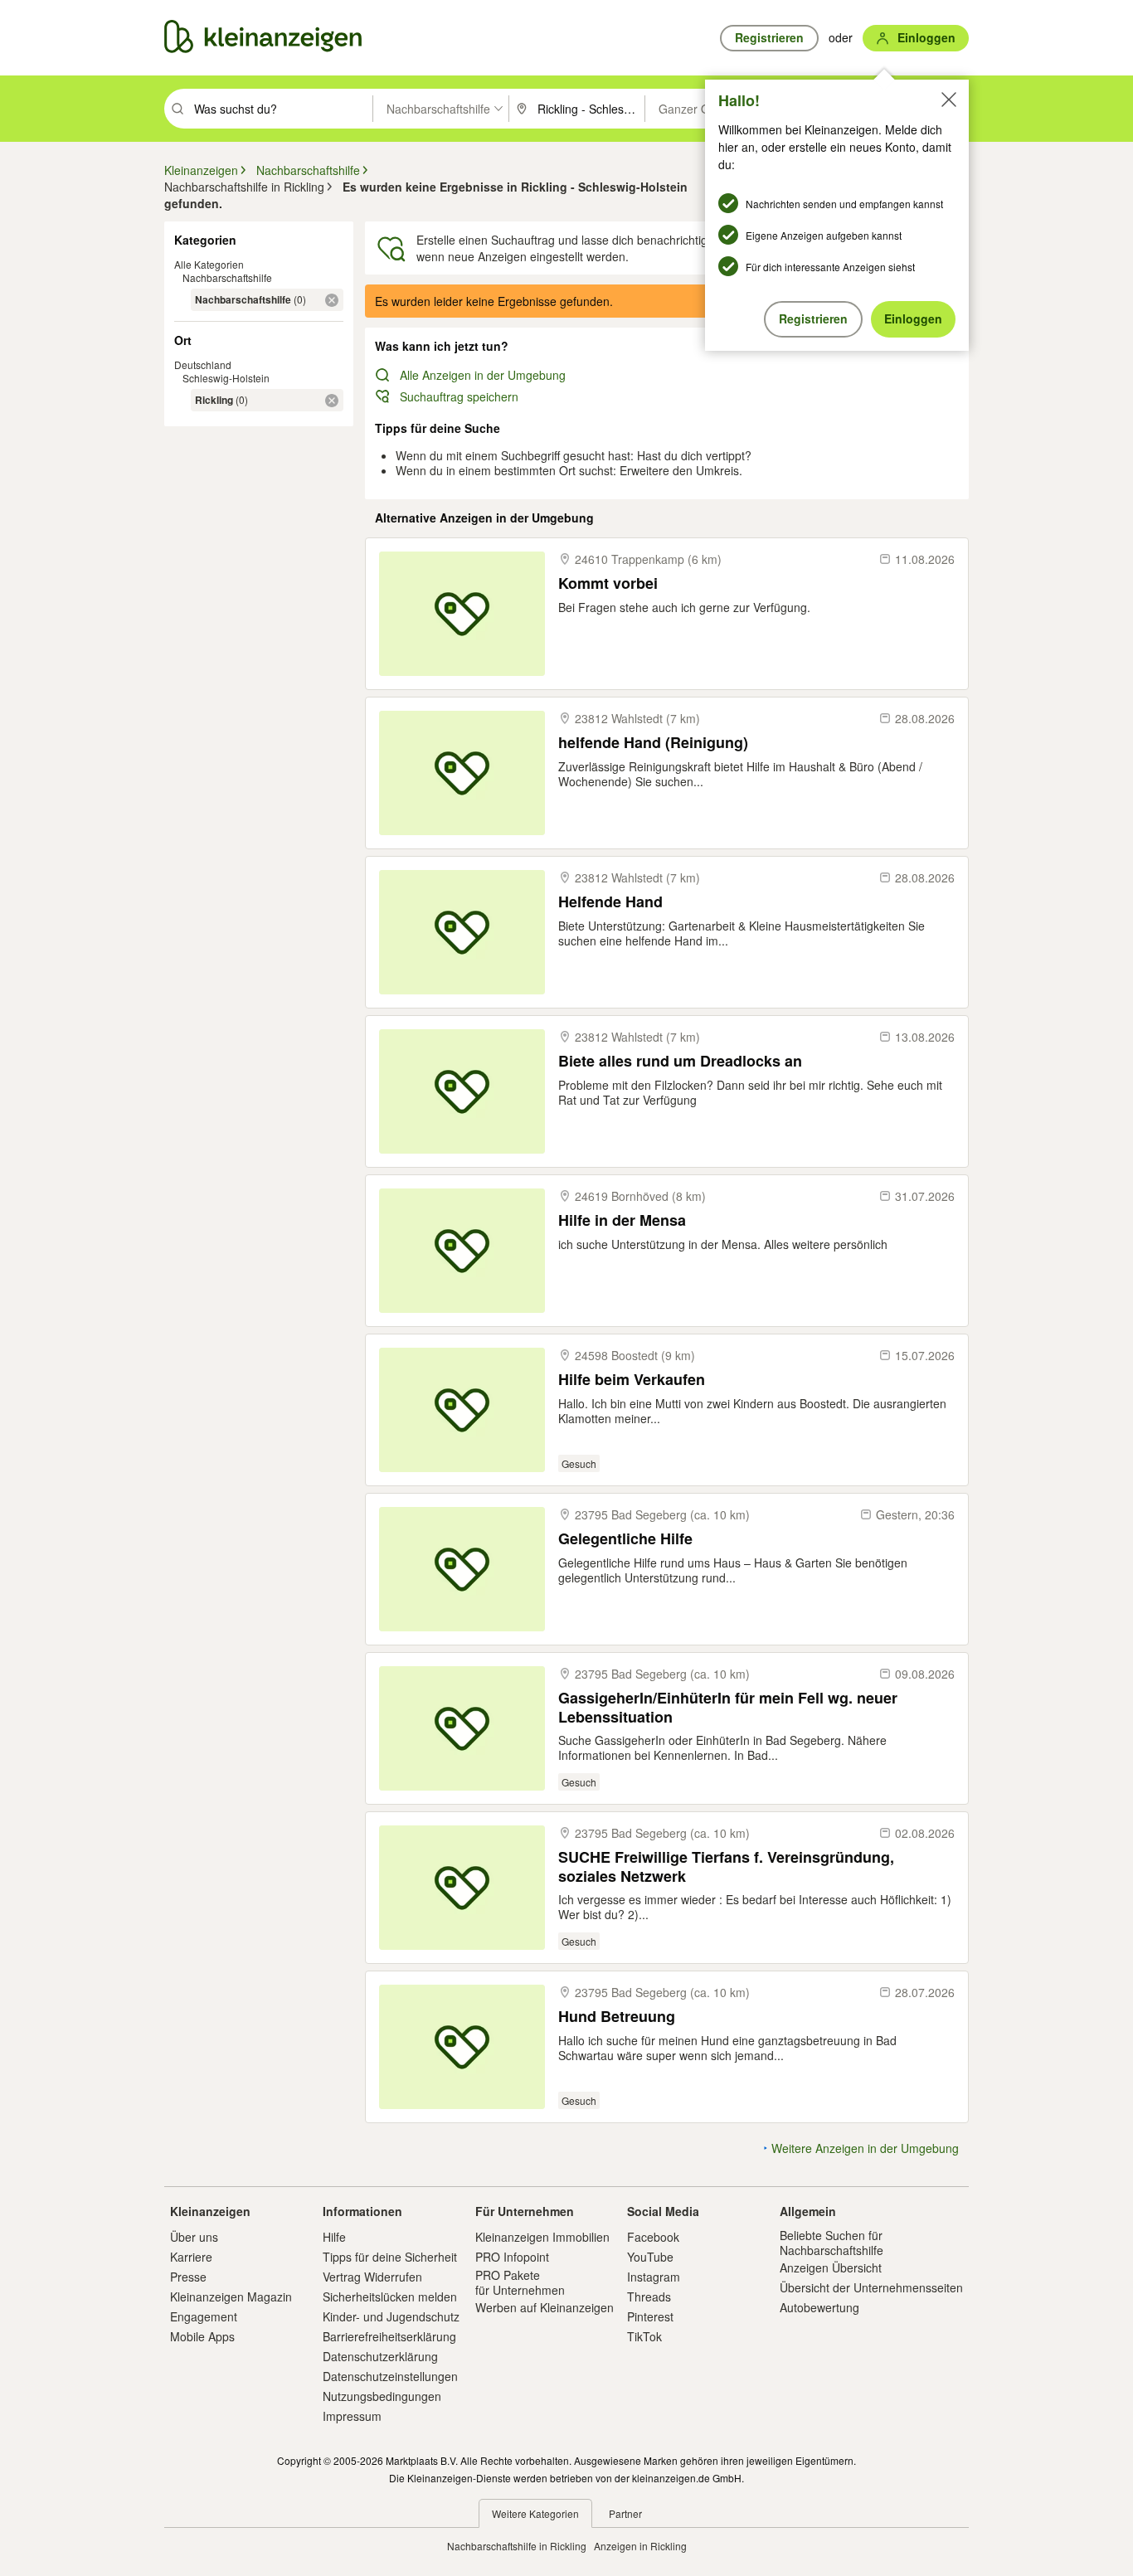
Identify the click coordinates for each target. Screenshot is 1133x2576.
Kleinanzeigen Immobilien (542, 2237)
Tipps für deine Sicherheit (390, 2257)
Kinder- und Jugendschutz (391, 2316)
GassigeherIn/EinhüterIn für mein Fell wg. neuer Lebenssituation (728, 1707)
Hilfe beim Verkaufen (632, 1380)
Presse (188, 2277)
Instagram (654, 2277)
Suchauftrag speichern (459, 396)
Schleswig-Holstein (226, 378)
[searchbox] (282, 109)
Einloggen (913, 318)
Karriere (191, 2257)
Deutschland (203, 365)
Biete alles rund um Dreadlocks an (680, 1061)
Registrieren (813, 318)
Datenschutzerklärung (380, 2356)
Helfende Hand (610, 902)
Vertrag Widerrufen (372, 2277)
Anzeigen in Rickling (640, 2546)
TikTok (644, 2336)
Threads (649, 2297)
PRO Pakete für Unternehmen (520, 2282)
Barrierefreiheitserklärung (389, 2336)
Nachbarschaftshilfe (227, 277)
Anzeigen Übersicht (831, 2267)
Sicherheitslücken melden (390, 2297)
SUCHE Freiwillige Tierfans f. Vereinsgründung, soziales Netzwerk (726, 1866)
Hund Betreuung (617, 2017)
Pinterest (650, 2316)
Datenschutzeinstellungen (390, 2376)
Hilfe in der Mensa (622, 1220)
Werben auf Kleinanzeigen (545, 2307)
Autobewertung (819, 2307)
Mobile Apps (202, 2336)
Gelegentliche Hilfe (625, 1539)
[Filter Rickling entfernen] (332, 401)
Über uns (194, 2237)
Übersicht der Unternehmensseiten (871, 2287)
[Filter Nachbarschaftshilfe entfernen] (332, 300)
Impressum (352, 2416)
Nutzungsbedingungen (382, 2396)
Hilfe (334, 2237)
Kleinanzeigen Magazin (231, 2297)
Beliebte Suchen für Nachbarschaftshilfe (832, 2243)
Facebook (653, 2237)
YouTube (650, 2257)
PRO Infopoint (512, 2257)
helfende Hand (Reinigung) (653, 743)
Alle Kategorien (209, 264)
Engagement (204, 2316)
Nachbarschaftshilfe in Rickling (517, 2546)
